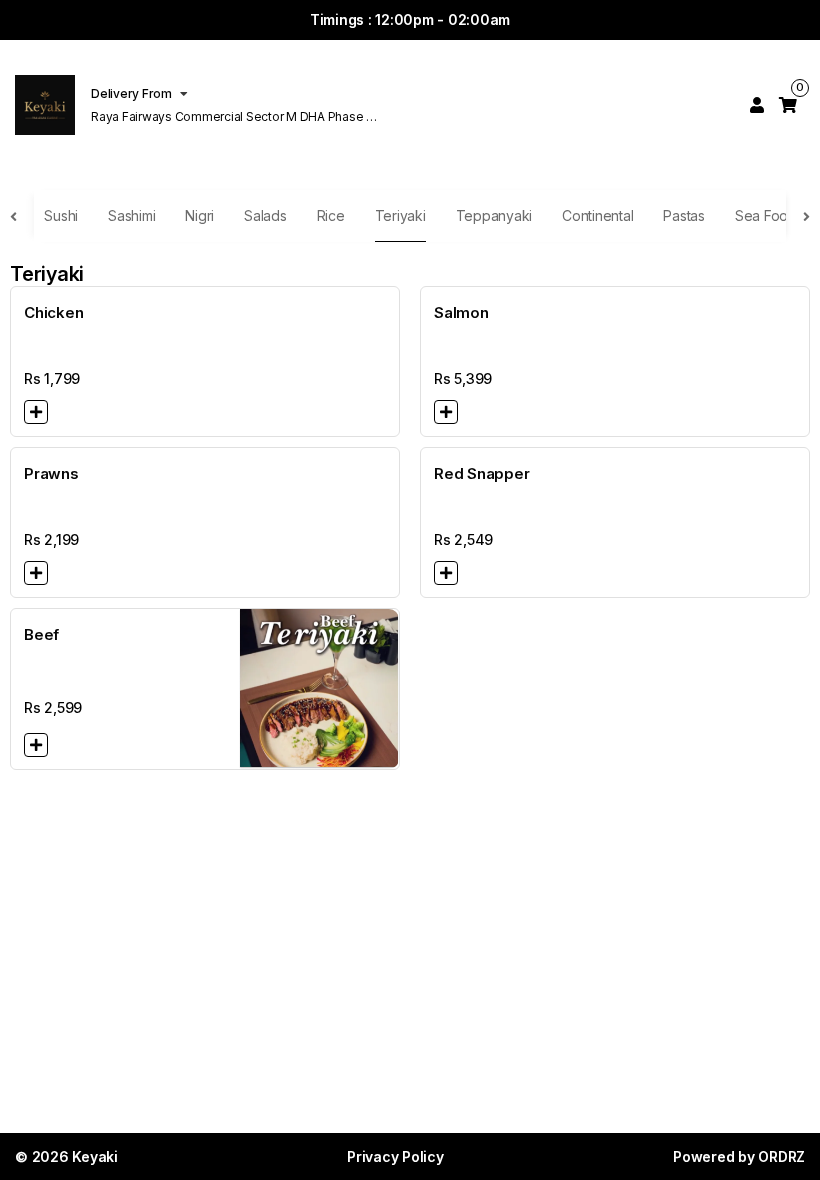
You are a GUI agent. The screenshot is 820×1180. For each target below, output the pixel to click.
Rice (331, 215)
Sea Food (766, 215)
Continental (597, 215)
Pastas (684, 215)
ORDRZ (781, 1156)
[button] (36, 412)
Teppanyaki (494, 215)
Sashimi (131, 215)
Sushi (61, 215)
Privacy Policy (395, 1156)
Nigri (199, 215)
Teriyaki (400, 215)
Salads (265, 215)
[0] (788, 105)
